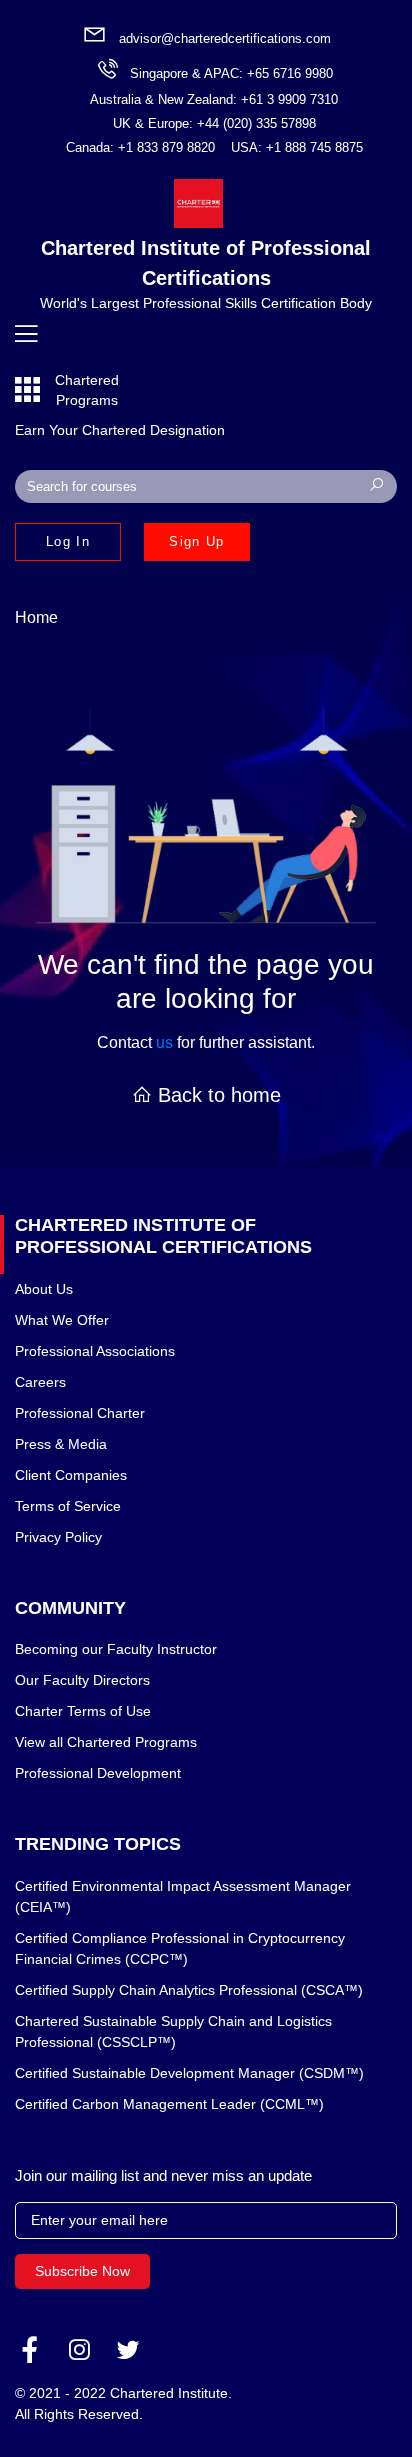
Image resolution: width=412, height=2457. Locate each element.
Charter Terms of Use (83, 1711)
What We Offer (62, 1320)
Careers (40, 1382)
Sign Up (196, 541)
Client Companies (71, 1475)
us (164, 1042)
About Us (44, 1289)
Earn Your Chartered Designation (120, 430)
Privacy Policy (58, 1537)
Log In (68, 541)
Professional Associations (95, 1351)
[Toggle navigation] (26, 334)
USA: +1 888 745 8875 (297, 147)
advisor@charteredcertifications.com (225, 38)
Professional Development (98, 1773)
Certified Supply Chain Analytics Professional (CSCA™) (189, 1990)
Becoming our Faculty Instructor (116, 1649)
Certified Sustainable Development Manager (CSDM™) (189, 2073)
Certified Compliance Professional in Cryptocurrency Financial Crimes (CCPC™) (180, 1948)
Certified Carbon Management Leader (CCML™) (169, 2104)
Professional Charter (80, 1413)
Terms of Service (68, 1506)
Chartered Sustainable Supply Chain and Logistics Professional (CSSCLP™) (173, 2031)
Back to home (216, 1095)
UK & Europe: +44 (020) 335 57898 (214, 123)
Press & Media (61, 1444)
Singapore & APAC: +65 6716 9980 (231, 73)
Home (36, 617)
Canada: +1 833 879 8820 (140, 147)
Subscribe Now (82, 2271)
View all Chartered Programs (106, 1742)
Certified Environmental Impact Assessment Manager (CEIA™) (183, 1896)
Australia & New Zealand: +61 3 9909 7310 (214, 99)
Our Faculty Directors (82, 1680)
